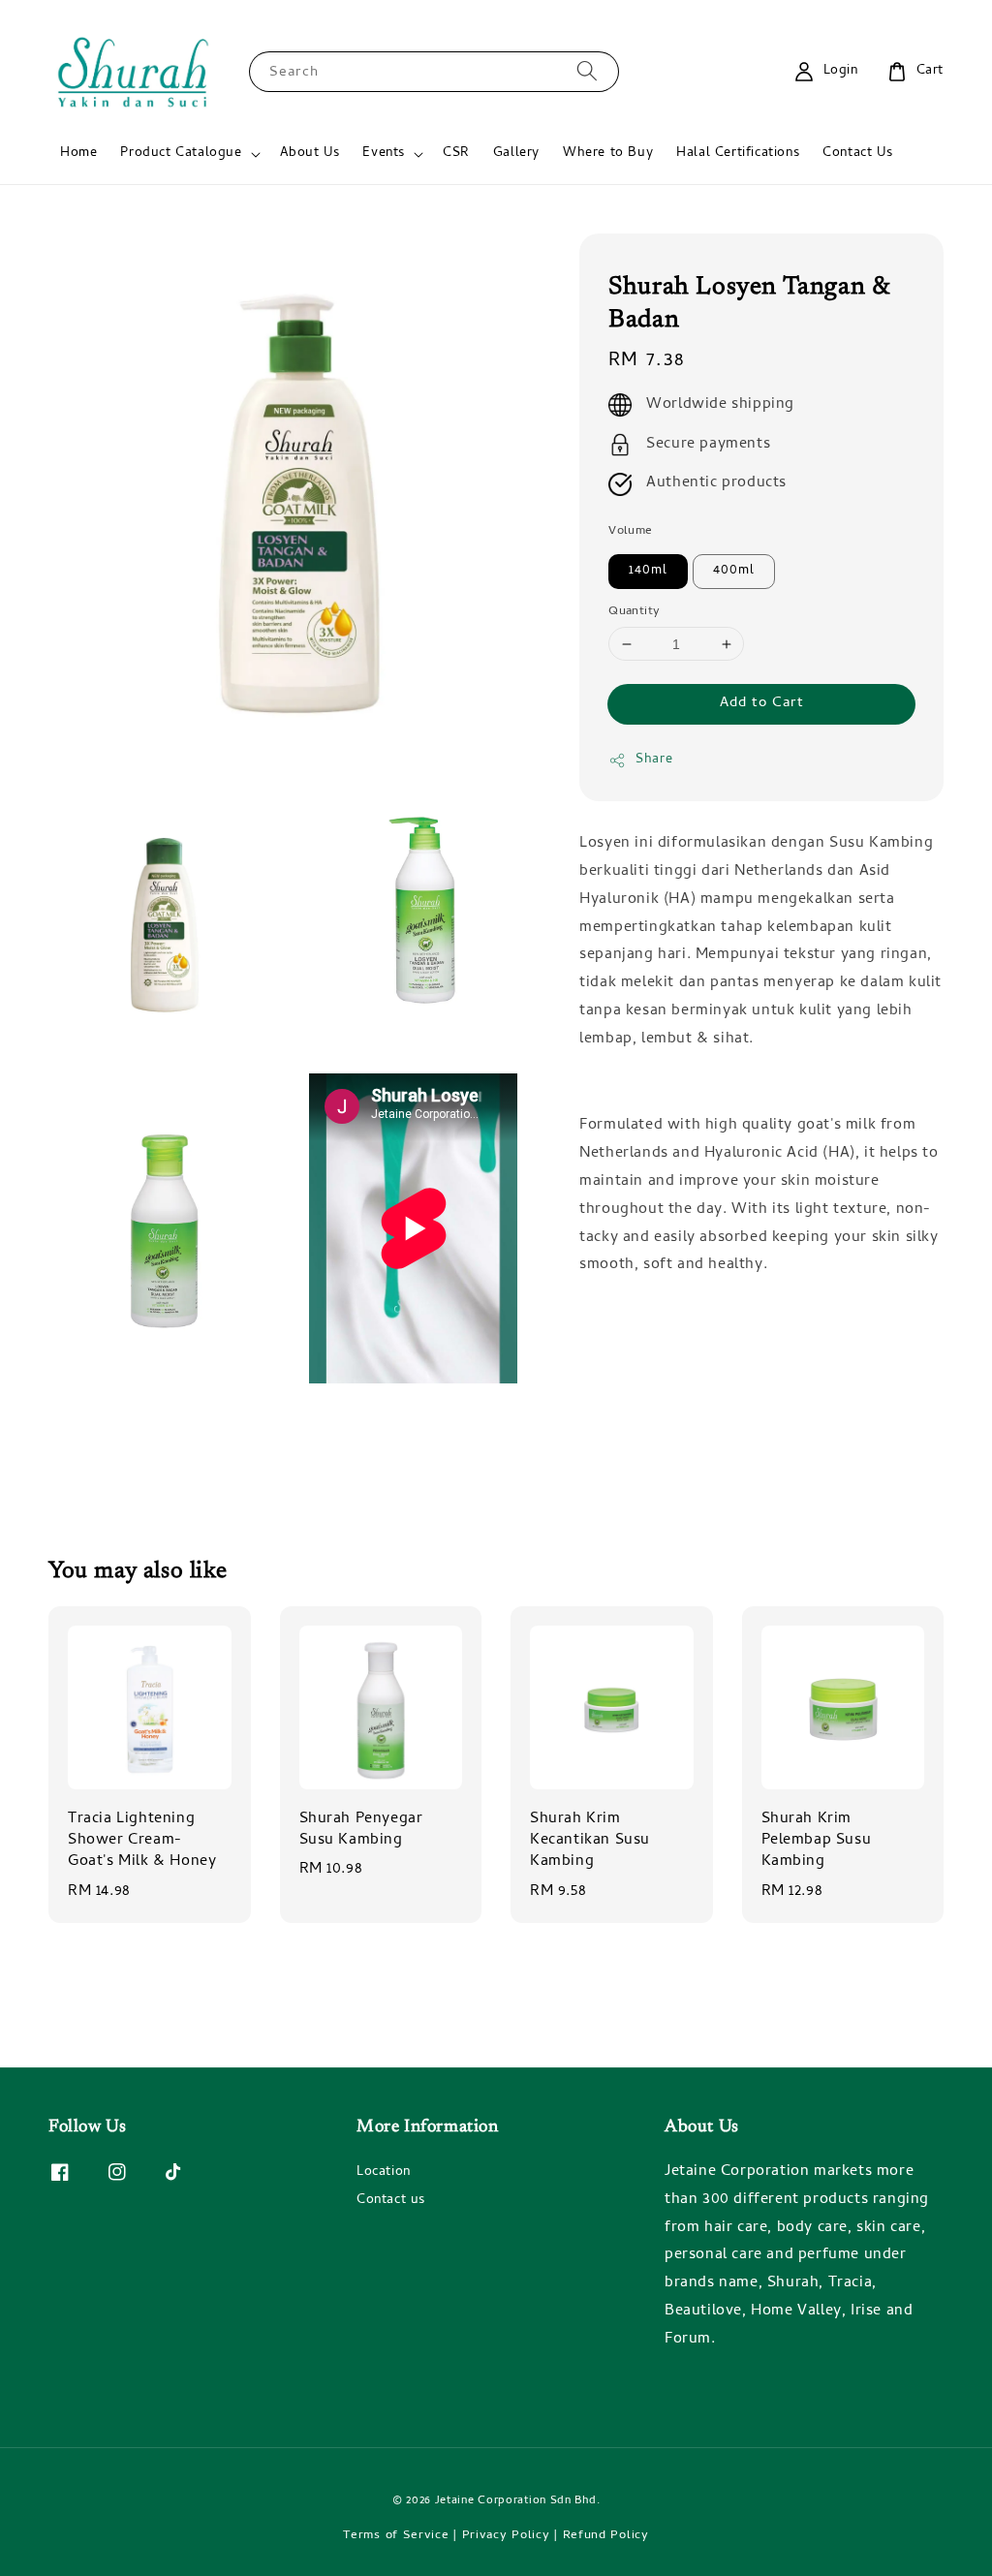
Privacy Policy (506, 2536)
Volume (630, 532)
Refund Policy (606, 2536)
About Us (310, 154)
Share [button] (654, 760)
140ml (648, 571)
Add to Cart (762, 703)
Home (78, 154)
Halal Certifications (738, 154)
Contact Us (857, 154)
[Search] (587, 71)
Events (384, 154)
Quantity (634, 612)
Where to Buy (608, 154)
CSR (456, 154)
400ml (734, 571)
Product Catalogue (181, 154)
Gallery (516, 154)
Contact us (391, 2201)
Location (384, 2174)
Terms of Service (396, 2536)
